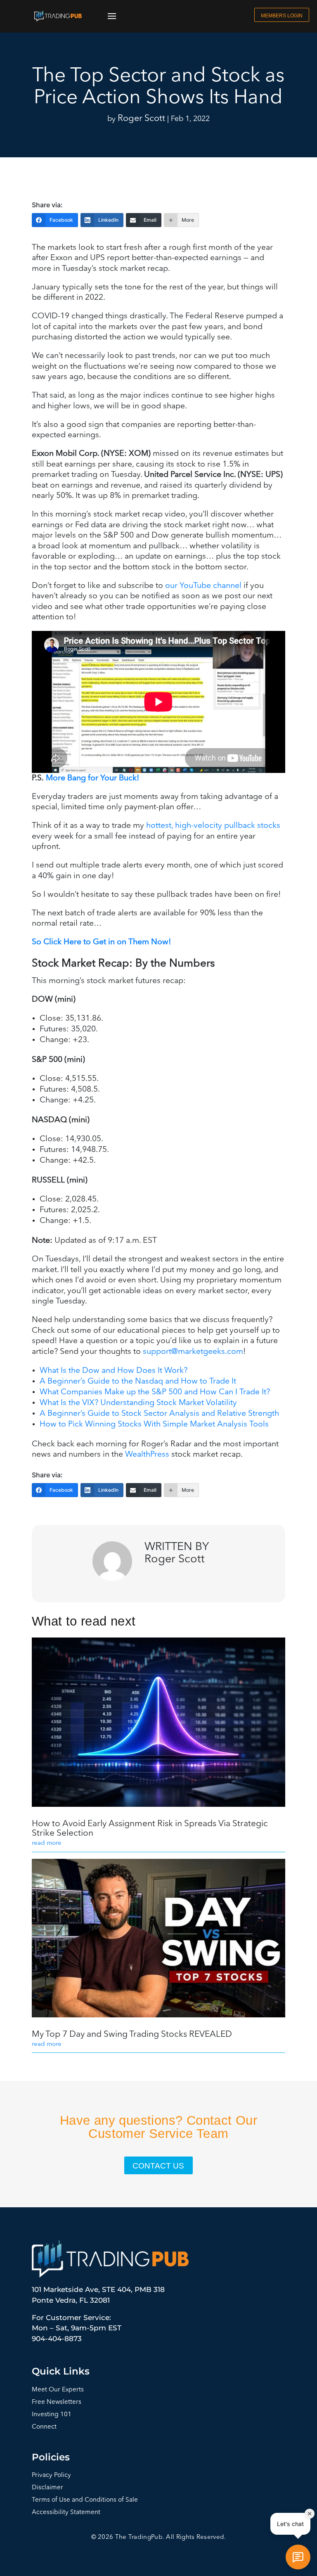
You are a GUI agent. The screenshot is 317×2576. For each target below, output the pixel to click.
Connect (44, 2427)
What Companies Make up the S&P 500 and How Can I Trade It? (155, 1392)
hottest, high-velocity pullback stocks (213, 826)
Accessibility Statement (66, 2513)
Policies (51, 2457)
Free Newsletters (57, 2402)
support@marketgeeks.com (193, 1352)
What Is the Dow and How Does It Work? (114, 1371)
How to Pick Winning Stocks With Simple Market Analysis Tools (154, 1424)
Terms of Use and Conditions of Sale (85, 2500)
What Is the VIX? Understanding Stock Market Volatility (138, 1403)
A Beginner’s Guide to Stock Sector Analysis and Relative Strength (159, 1414)
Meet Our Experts (58, 2390)
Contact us (158, 2166)
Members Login (282, 15)
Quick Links (61, 2371)
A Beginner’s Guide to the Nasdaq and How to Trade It (138, 1382)
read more (47, 1843)
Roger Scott (141, 119)
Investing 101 (52, 2415)
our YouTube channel (203, 586)
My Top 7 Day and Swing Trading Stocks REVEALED (132, 2034)
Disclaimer (47, 2488)
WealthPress (147, 1455)
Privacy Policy (51, 2475)
